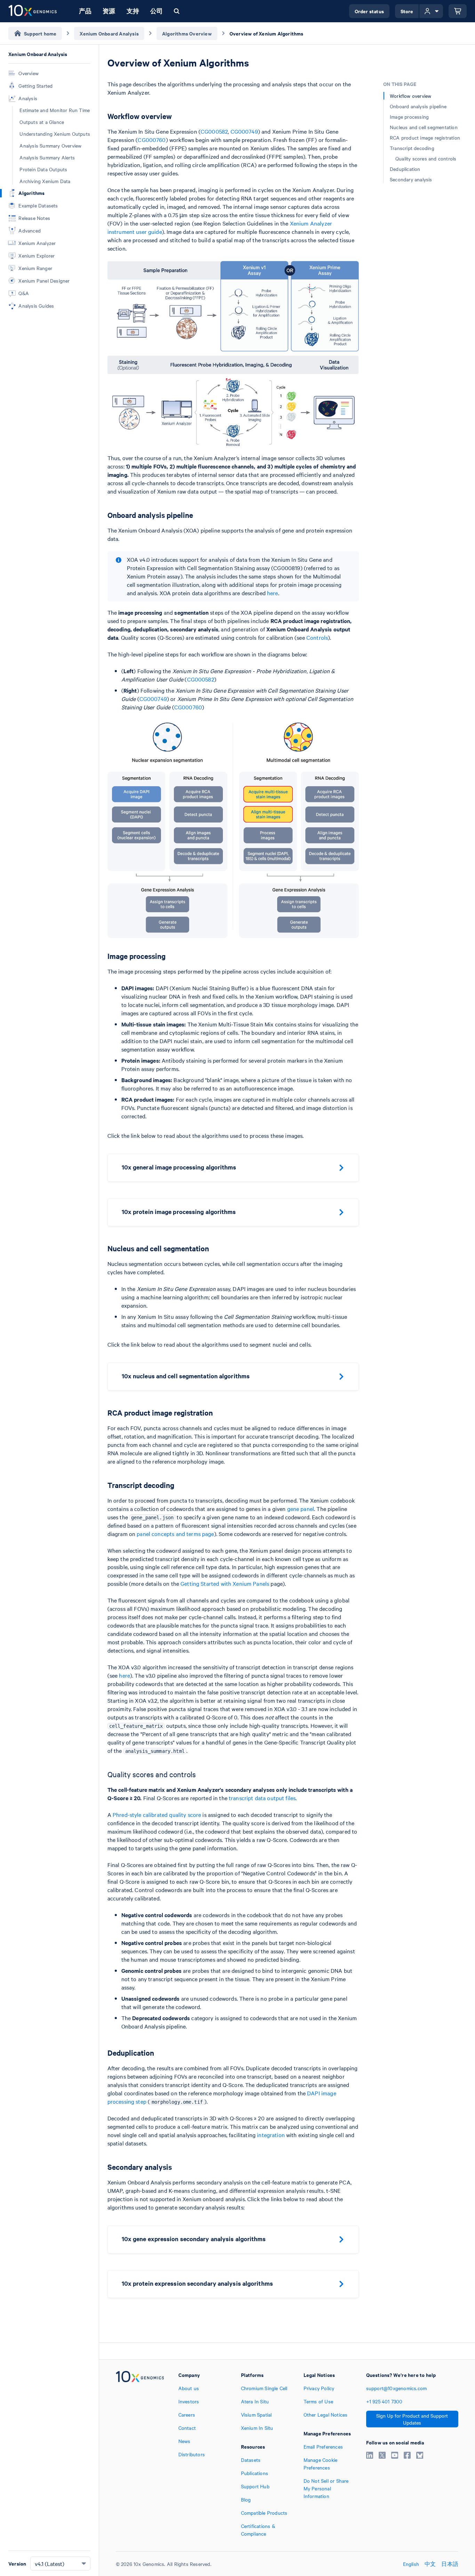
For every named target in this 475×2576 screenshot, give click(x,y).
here (273, 593)
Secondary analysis (411, 179)
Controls (317, 637)
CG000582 (214, 131)
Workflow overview (410, 96)
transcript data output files (262, 1798)
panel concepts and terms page (175, 1534)
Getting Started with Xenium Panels (225, 1583)
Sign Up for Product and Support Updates (412, 2419)
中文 (430, 2564)
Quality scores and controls (426, 158)
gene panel (301, 1508)
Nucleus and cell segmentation (424, 127)
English (411, 2564)
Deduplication (405, 169)
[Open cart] (458, 11)
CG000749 (244, 131)
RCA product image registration (425, 137)
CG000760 (152, 140)
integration (271, 2135)
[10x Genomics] (140, 2454)
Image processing (409, 117)
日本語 (450, 2564)
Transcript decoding (412, 148)
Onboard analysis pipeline (418, 106)
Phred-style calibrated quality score (157, 1814)
